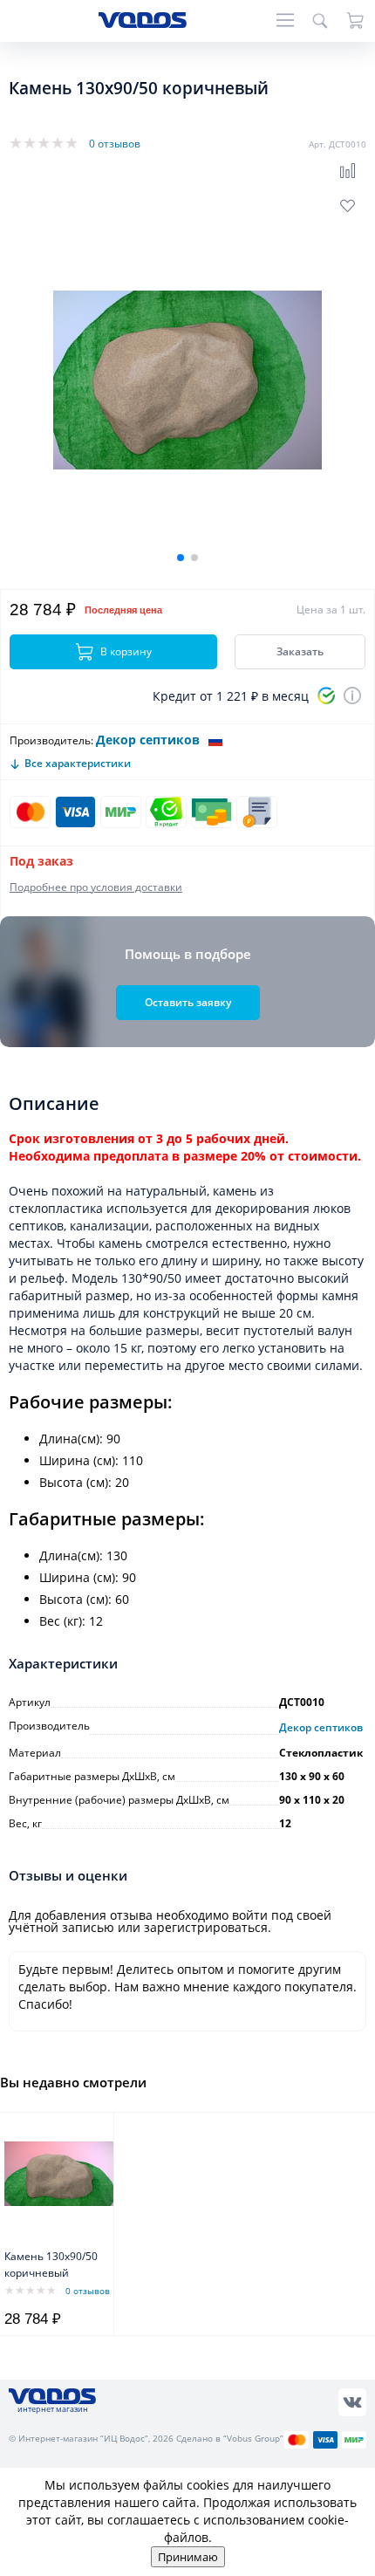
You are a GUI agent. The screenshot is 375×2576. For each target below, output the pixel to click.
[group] (187, 380)
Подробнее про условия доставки (96, 887)
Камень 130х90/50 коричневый (51, 2264)
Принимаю (188, 2557)
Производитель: (51, 740)
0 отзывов (115, 144)
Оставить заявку (188, 1002)
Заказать (300, 651)
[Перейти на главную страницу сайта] (143, 23)
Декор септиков (148, 740)
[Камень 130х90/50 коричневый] (59, 2174)
